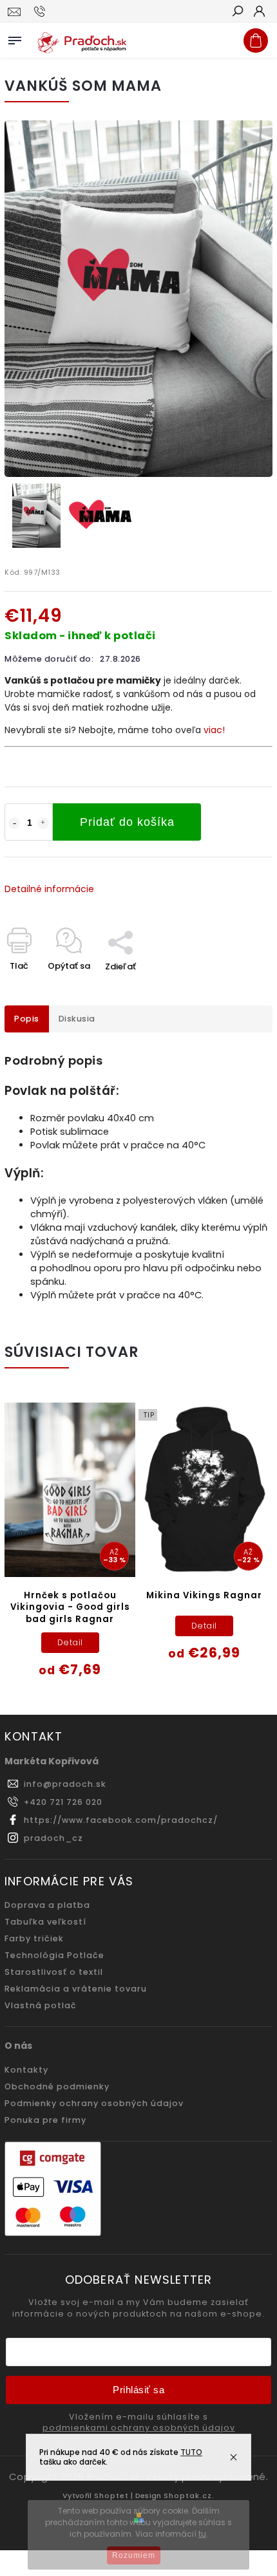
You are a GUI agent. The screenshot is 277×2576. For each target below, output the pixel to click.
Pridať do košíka (127, 822)
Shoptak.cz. (189, 2496)
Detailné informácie (49, 889)
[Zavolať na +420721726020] (42, 12)
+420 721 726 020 (63, 1802)
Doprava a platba (47, 1905)
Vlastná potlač (41, 2005)
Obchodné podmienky (57, 2086)
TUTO (191, 2452)
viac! (214, 730)
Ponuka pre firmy (45, 2120)
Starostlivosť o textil (54, 1972)
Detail (70, 1642)
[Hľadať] (237, 12)
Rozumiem (134, 2555)
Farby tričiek (34, 1938)
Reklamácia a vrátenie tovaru (76, 1989)
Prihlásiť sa (138, 2390)
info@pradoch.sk (65, 1784)
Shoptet (111, 2496)
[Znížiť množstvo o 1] (14, 823)
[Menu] (15, 38)
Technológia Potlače (54, 1955)
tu (202, 2534)
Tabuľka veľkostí (45, 1922)
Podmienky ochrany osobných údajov (94, 2103)
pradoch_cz (53, 1838)
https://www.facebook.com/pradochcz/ (121, 1820)
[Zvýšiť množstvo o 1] (43, 823)
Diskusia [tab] (77, 1019)
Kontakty (26, 2070)
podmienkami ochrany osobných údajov (139, 2428)
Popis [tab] (27, 1019)
